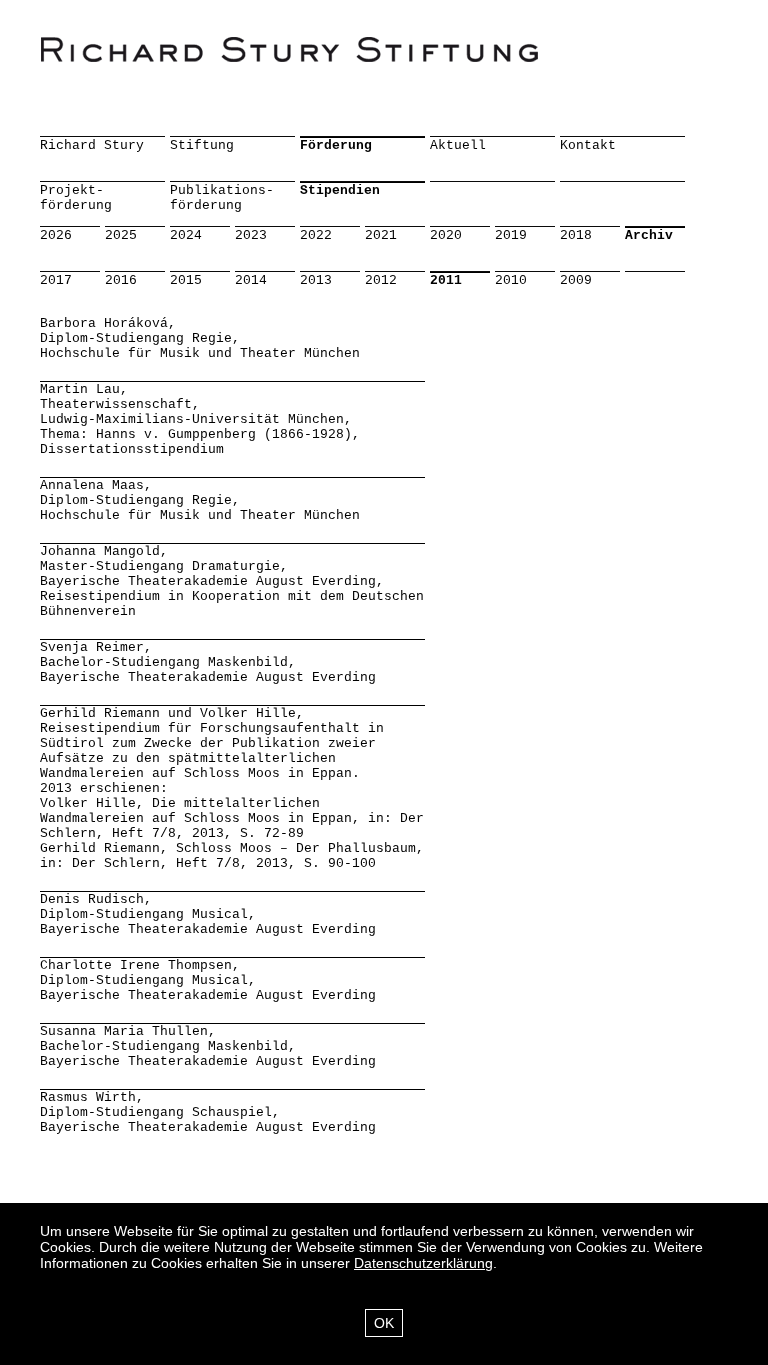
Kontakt (588, 145)
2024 (186, 235)
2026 (56, 235)
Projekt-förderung (76, 198)
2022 (316, 235)
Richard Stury (92, 145)
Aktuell (458, 145)
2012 (381, 280)
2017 (56, 280)
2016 (121, 280)
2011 (446, 280)
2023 (251, 235)
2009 (576, 280)
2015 (186, 280)
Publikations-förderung (222, 198)
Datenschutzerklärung (423, 1263)
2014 (251, 280)
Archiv (649, 235)
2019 (511, 235)
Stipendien (340, 190)
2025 (121, 235)
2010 (511, 280)
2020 (446, 235)
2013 (316, 280)
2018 (576, 235)
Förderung (336, 145)
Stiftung (202, 145)
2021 (381, 235)
